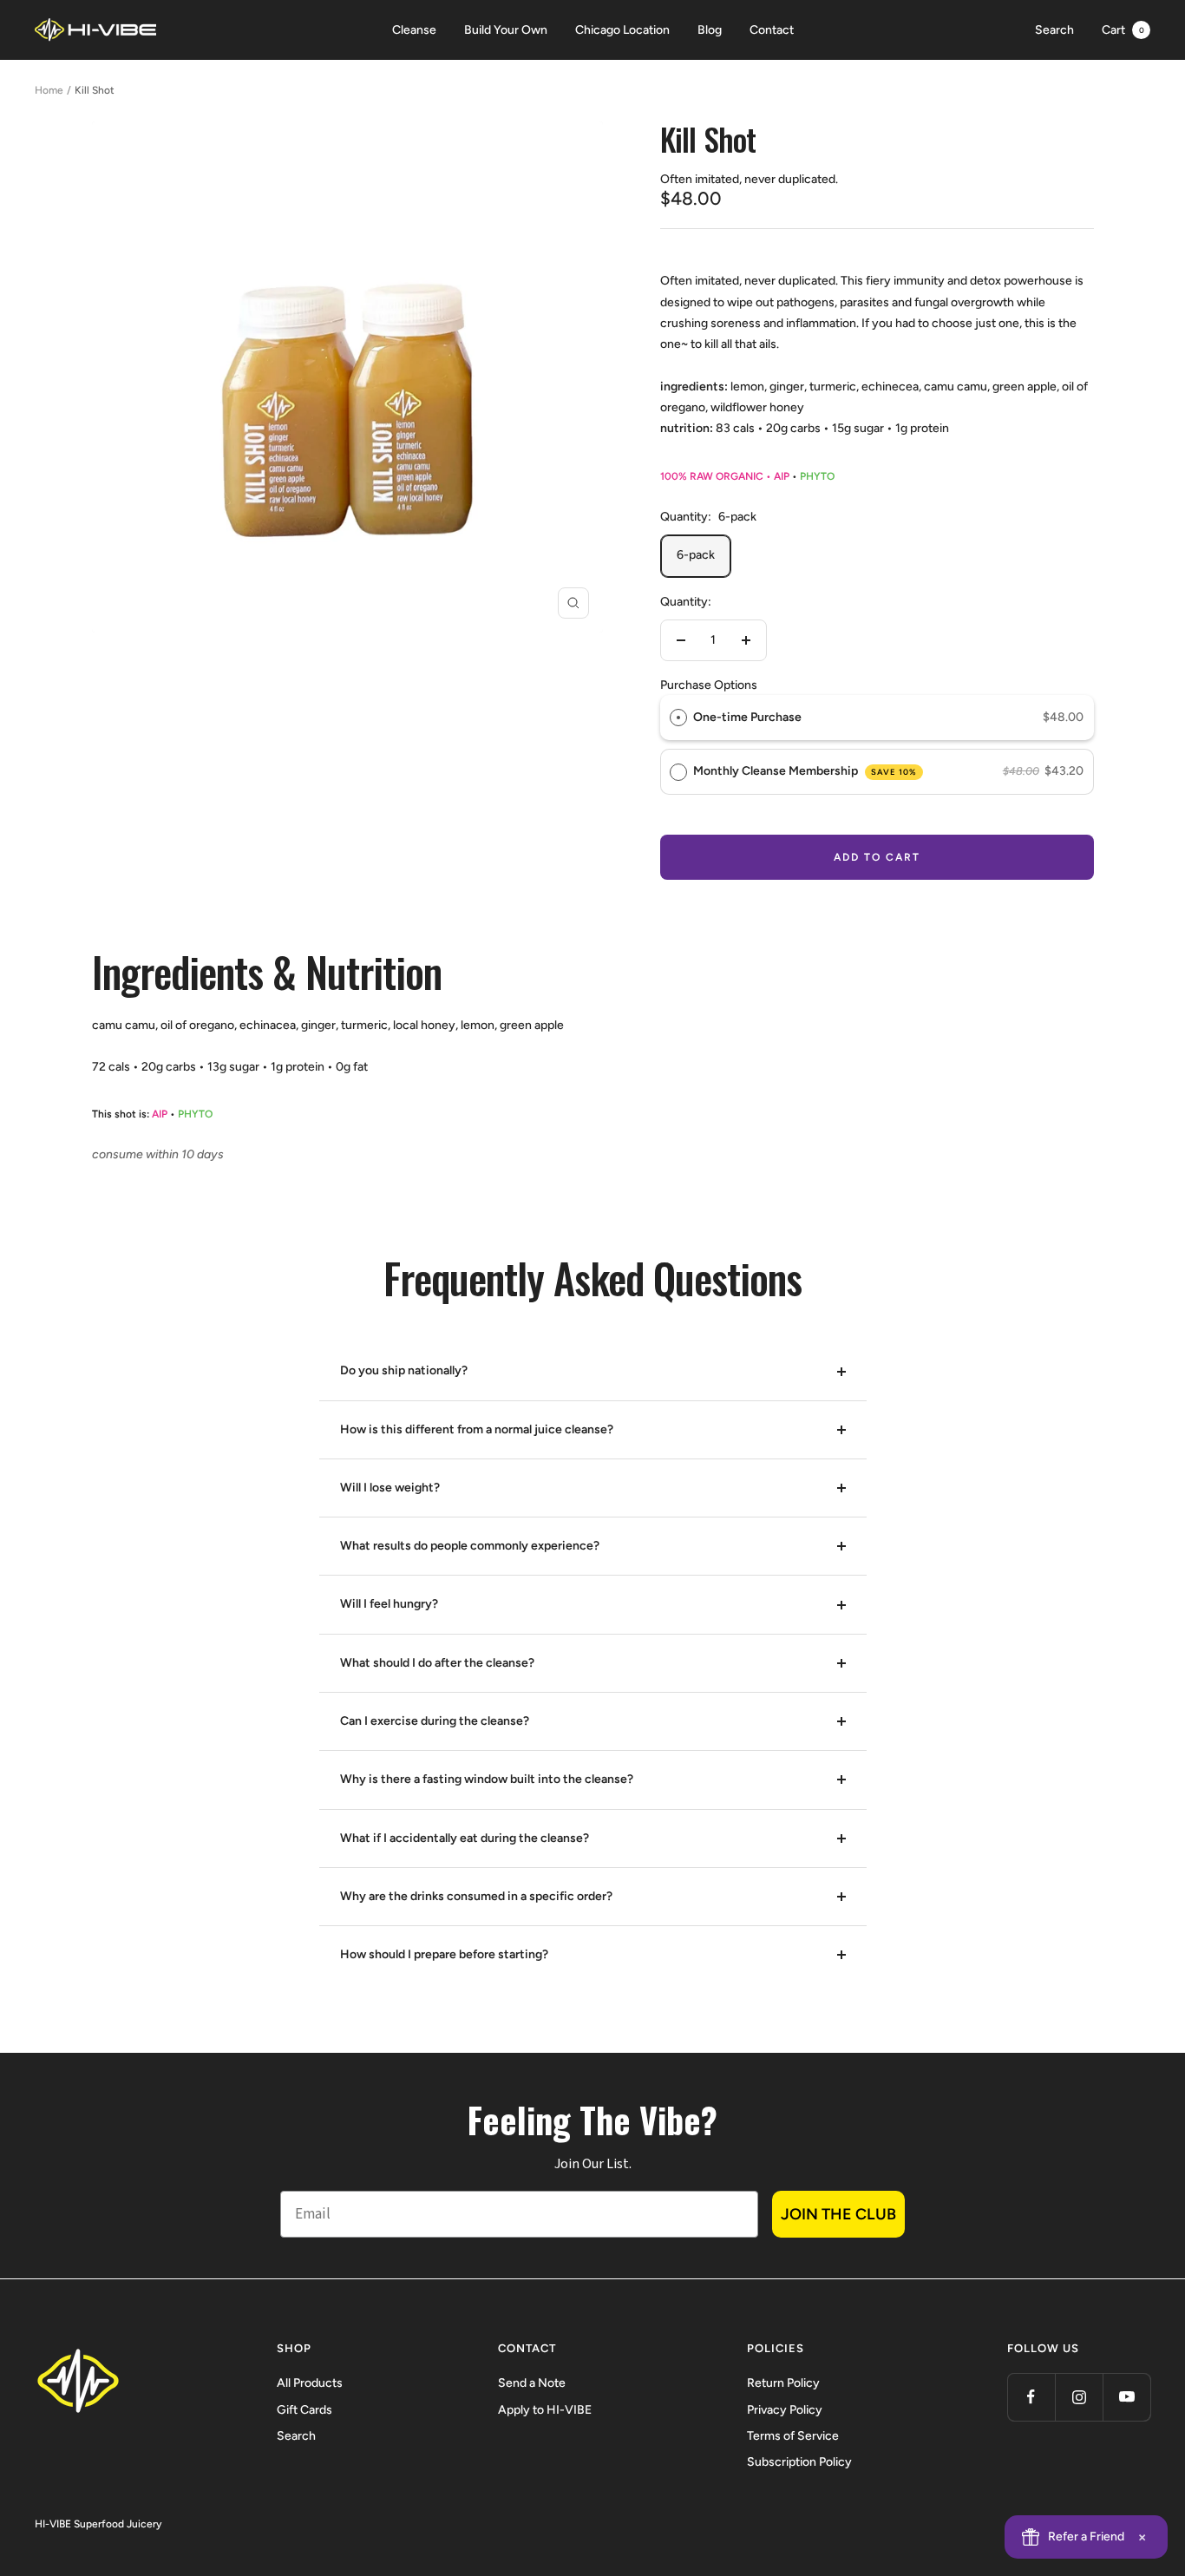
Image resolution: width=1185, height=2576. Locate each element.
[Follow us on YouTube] (1126, 2397)
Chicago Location (622, 30)
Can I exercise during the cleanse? (435, 1721)
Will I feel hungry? (389, 1604)
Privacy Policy (785, 2410)
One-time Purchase (747, 717)
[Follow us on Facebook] (1031, 2397)
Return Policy (783, 2383)
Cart (1123, 30)
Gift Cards (304, 2410)
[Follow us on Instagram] (1079, 2397)
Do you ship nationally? (404, 1370)
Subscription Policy (799, 2462)
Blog (710, 30)
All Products (310, 2383)
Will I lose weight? (390, 1488)
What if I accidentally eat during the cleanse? (465, 1838)
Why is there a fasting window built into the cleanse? (487, 1779)
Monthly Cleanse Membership (805, 771)
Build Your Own (506, 30)
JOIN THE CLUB (838, 2214)
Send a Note (532, 2383)
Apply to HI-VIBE (545, 2410)
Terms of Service (793, 2436)
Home (49, 90)
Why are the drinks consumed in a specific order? (476, 1896)
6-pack (696, 555)
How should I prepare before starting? (444, 1954)
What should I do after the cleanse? (437, 1663)
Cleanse (414, 30)
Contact (772, 30)
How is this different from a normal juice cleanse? (477, 1429)
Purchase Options (709, 685)
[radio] (678, 718)
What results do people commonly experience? (470, 1546)
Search (1054, 30)
